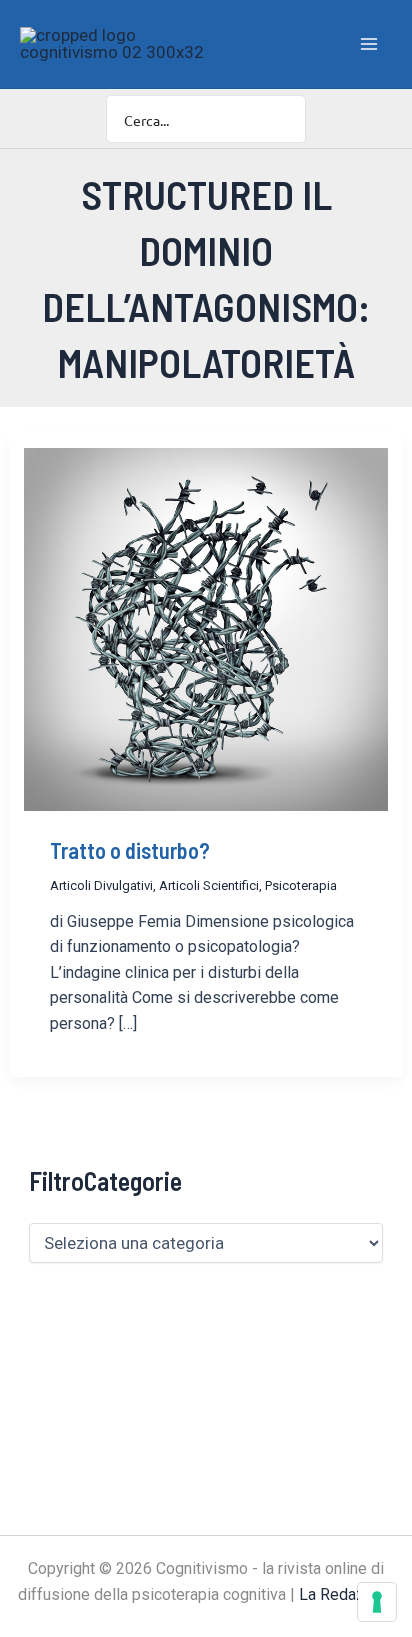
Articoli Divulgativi (101, 885)
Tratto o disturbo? (130, 850)
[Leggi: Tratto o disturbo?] (206, 628)
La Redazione (347, 1594)
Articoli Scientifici (209, 885)
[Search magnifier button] (282, 119)
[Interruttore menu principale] (370, 44)
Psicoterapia (301, 885)
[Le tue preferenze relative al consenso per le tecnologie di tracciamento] (377, 1602)
